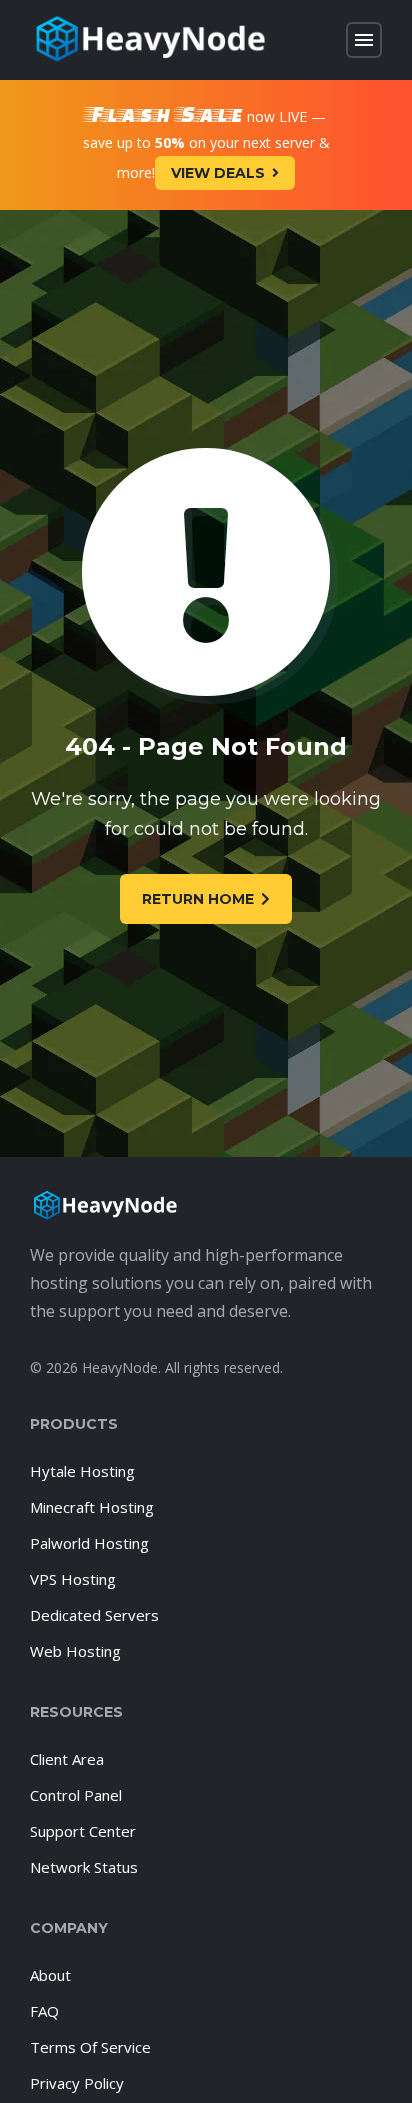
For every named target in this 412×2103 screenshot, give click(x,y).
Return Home (198, 899)
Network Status (84, 1867)
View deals (218, 173)
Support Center (83, 1831)
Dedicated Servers (94, 1615)
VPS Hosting (73, 1579)
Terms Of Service (90, 2047)
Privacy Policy (77, 2083)
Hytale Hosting (82, 1471)
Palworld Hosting (89, 1543)
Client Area (67, 1759)
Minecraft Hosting (92, 1507)
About (50, 1975)
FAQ (44, 2011)
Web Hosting (75, 1651)
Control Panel (76, 1795)
